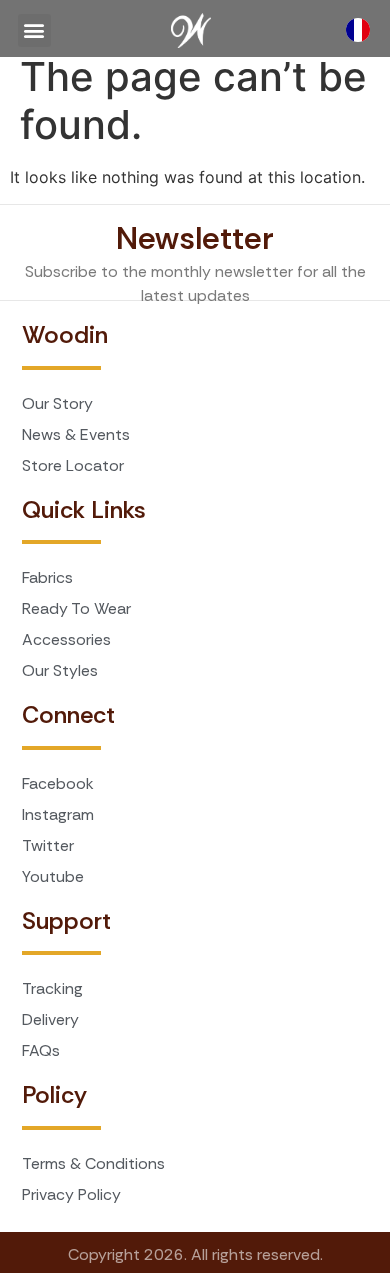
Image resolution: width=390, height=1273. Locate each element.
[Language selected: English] (363, 30)
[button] (34, 30)
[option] (363, 30)
